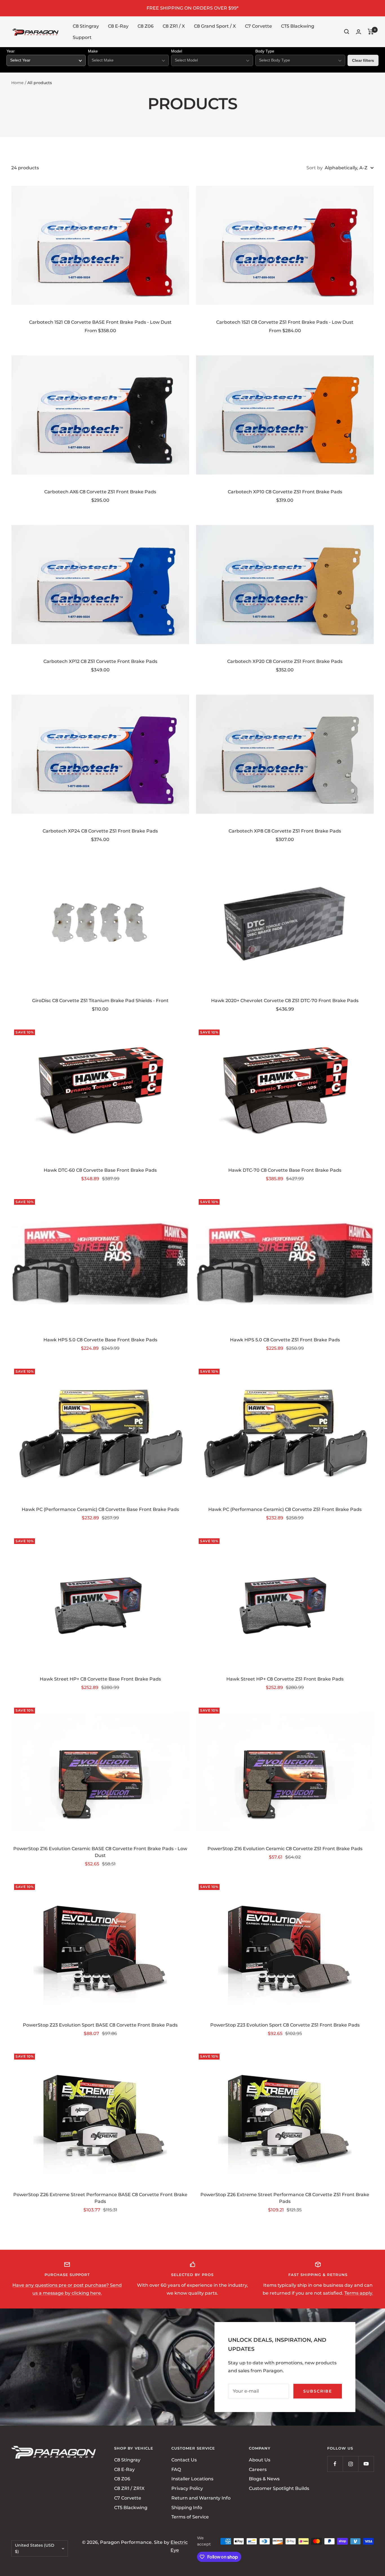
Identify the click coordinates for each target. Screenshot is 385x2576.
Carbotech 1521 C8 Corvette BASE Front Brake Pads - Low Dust (100, 322)
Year (11, 51)
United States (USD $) (35, 2548)
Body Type (265, 51)
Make (93, 51)
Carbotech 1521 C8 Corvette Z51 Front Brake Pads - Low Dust (285, 322)
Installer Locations (192, 2479)
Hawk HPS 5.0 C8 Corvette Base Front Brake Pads (100, 1340)
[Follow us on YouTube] (366, 2464)
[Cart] (371, 32)
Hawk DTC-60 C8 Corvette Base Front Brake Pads (100, 1170)
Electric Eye (179, 2546)
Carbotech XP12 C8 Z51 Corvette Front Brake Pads (100, 661)
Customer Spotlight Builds (279, 2488)
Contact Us (184, 2460)
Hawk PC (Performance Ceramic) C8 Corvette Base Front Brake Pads (100, 1509)
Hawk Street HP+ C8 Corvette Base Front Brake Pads (100, 1679)
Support (82, 37)
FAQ (176, 2469)
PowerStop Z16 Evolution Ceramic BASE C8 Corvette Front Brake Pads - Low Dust (100, 1852)
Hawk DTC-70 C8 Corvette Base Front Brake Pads (285, 1170)
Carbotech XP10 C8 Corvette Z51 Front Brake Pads (285, 492)
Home (17, 83)
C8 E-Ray (118, 26)
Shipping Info (187, 2507)
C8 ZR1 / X (174, 26)
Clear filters (363, 60)
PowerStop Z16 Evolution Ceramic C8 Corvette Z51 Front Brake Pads (285, 1849)
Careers (258, 2469)
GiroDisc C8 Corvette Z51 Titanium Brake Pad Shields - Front (100, 1001)
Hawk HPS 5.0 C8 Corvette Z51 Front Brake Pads (285, 1340)
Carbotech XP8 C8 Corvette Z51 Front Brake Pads (285, 831)
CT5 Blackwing (298, 26)
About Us (260, 2460)
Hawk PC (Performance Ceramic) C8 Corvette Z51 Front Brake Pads (285, 1509)
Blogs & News (264, 2479)
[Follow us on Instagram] (350, 2464)
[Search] (347, 32)
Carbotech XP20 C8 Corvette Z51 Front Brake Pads (285, 661)
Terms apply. (359, 2293)
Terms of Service (190, 2517)
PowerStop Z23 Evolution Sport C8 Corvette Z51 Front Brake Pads (285, 2025)
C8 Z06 (146, 26)
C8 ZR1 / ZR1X (129, 2488)
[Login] (359, 32)
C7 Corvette (258, 26)
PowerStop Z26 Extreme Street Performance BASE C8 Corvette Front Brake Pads (100, 2198)
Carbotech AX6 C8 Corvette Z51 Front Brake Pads (100, 492)
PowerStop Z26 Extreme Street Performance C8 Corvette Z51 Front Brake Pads (285, 2198)
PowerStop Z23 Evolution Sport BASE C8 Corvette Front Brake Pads (100, 2025)
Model (177, 51)
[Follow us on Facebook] (335, 2464)
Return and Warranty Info (201, 2498)
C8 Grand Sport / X (215, 26)
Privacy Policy (187, 2488)
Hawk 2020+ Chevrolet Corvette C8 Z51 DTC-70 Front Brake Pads (285, 1001)
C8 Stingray (86, 26)
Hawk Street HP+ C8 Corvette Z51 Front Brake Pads (285, 1679)
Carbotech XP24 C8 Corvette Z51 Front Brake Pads (100, 831)
